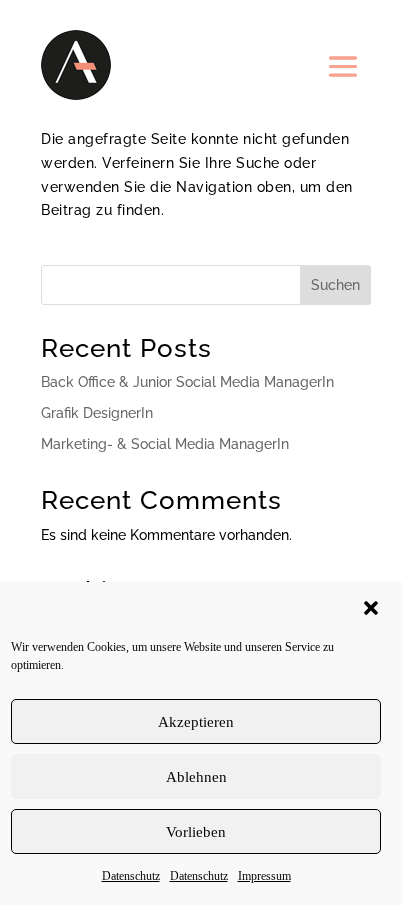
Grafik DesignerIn (97, 413)
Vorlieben (196, 832)
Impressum (264, 876)
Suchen (335, 285)
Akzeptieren (196, 722)
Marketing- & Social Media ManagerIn (165, 444)
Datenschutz (131, 876)
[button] (371, 608)
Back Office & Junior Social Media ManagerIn (187, 382)
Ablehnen (196, 777)
